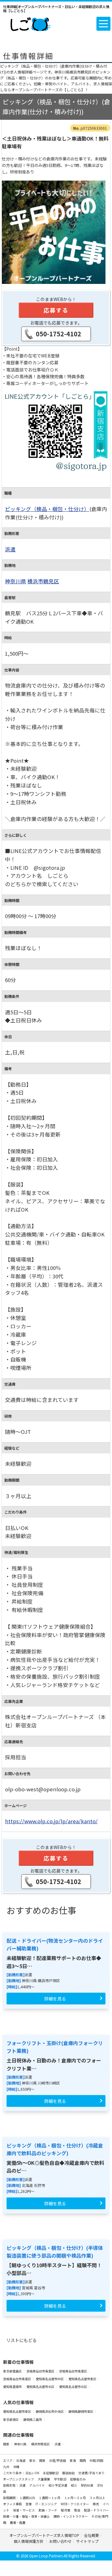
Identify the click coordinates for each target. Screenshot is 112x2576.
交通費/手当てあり (91, 2473)
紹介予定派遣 (58, 2485)
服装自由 (69, 2473)
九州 (7, 2467)
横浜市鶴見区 (43, 581)
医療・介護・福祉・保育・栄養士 (27, 2516)
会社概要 (91, 2535)
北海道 (21, 2460)
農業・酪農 (18, 2522)
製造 (77, 2510)
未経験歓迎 (51, 2473)
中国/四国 (96, 2460)
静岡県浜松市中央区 (50, 2411)
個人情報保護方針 (29, 2541)
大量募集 (44, 2479)
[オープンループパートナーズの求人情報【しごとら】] (30, 23)
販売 (96, 2504)
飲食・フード (48, 2510)
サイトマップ (87, 2541)
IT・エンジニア (47, 2504)
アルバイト (37, 2485)
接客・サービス (24, 2510)
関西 (83, 2460)
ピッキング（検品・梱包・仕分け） (47, 509)
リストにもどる (21, 2340)
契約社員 (87, 2485)
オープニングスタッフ (19, 2479)
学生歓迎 (60, 2479)
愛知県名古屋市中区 (50, 2379)
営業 (29, 2504)
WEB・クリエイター (75, 2504)
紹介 (74, 2485)
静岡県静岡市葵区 (81, 2411)
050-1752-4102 (58, 334)
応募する (56, 310)
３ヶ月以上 (97, 2498)
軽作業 (66, 2510)
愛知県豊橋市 (13, 2387)
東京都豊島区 (13, 2371)
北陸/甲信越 (58, 2460)
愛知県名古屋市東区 (83, 2379)
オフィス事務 (13, 2504)
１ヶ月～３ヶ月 (75, 2498)
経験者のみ (78, 2479)
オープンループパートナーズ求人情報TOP (44, 2535)
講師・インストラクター (71, 2516)
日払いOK (33, 2473)
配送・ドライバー (96, 2510)
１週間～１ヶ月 (50, 2498)
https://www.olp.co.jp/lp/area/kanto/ (51, 1821)
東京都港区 (11, 2419)
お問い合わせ (60, 2541)
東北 (33, 2460)
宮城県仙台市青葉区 (41, 2371)
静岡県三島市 (33, 2419)
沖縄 (16, 2467)
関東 (6, 2444)
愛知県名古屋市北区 (41, 2387)
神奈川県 (16, 581)
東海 (73, 2460)
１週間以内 (27, 2498)
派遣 (10, 549)
